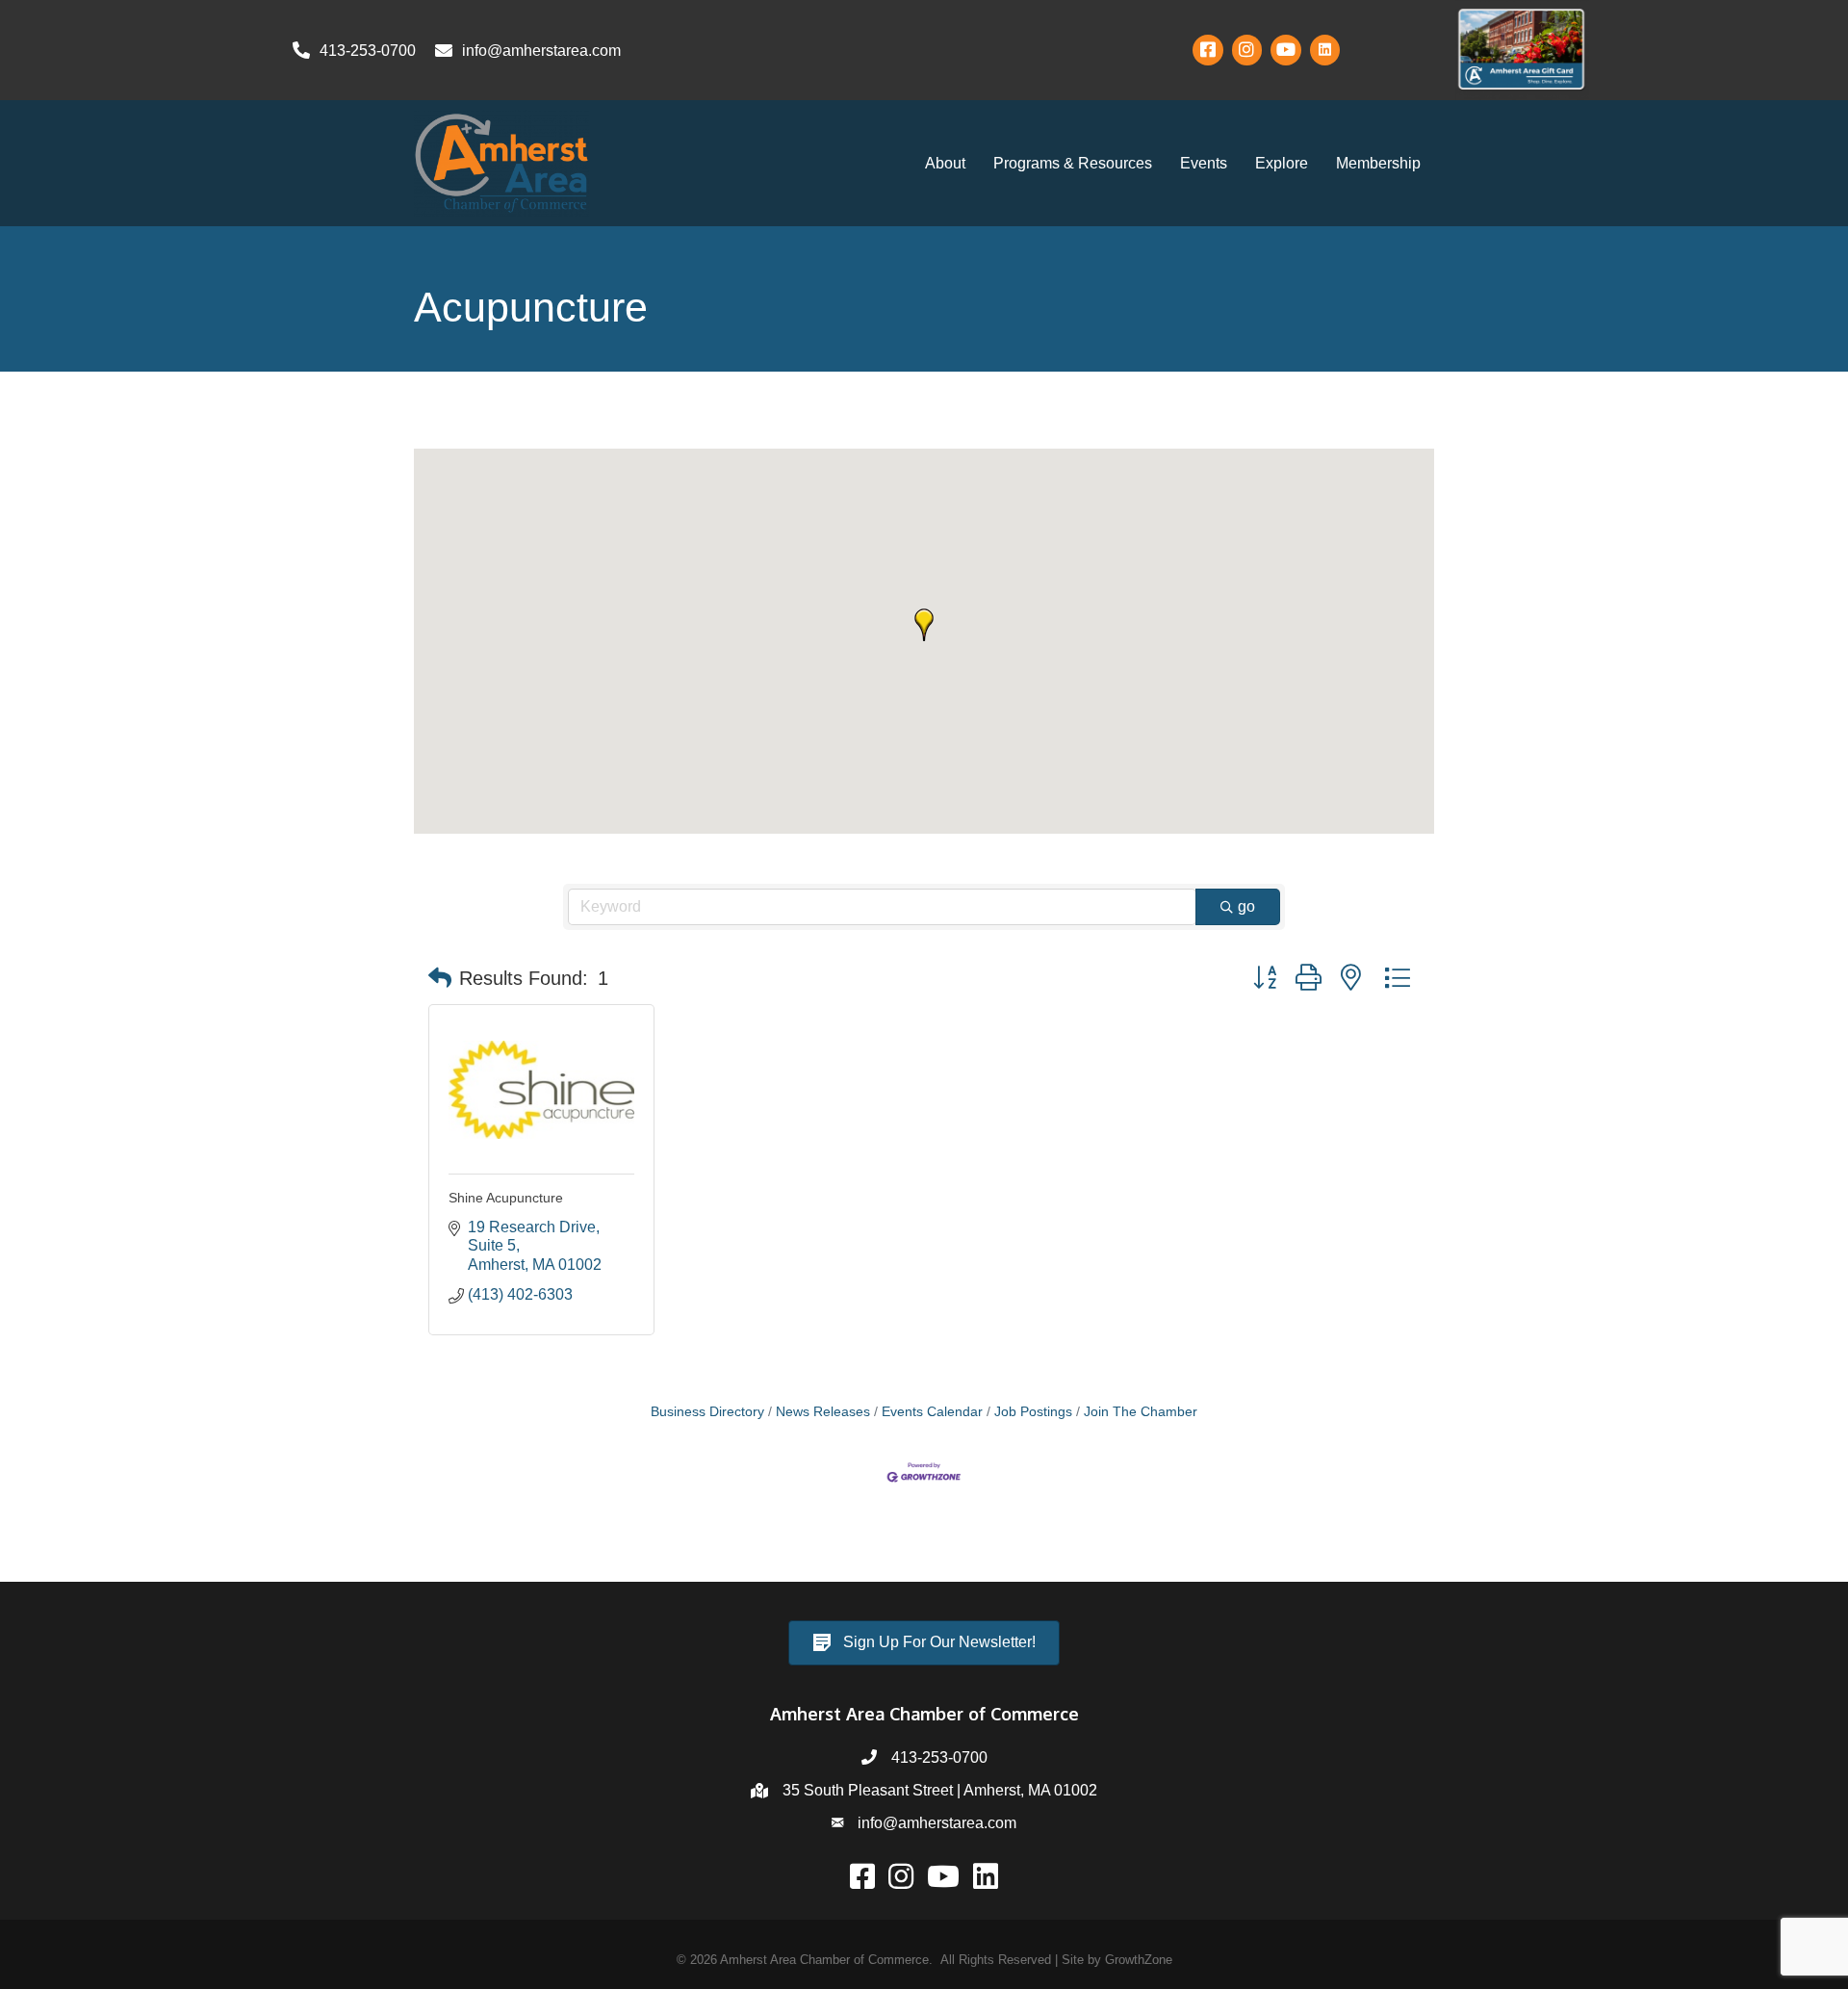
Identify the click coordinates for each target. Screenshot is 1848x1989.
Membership (1378, 163)
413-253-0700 (939, 1757)
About (945, 163)
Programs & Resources (1073, 163)
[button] (924, 625)
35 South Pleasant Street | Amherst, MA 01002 (940, 1790)
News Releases (823, 1412)
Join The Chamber (1141, 1412)
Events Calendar (932, 1412)
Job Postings (1033, 1412)
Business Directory (707, 1412)
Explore (1282, 163)
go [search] (1246, 906)
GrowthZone (1139, 1960)
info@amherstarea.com (937, 1823)
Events (1204, 163)
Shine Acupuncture (506, 1198)
